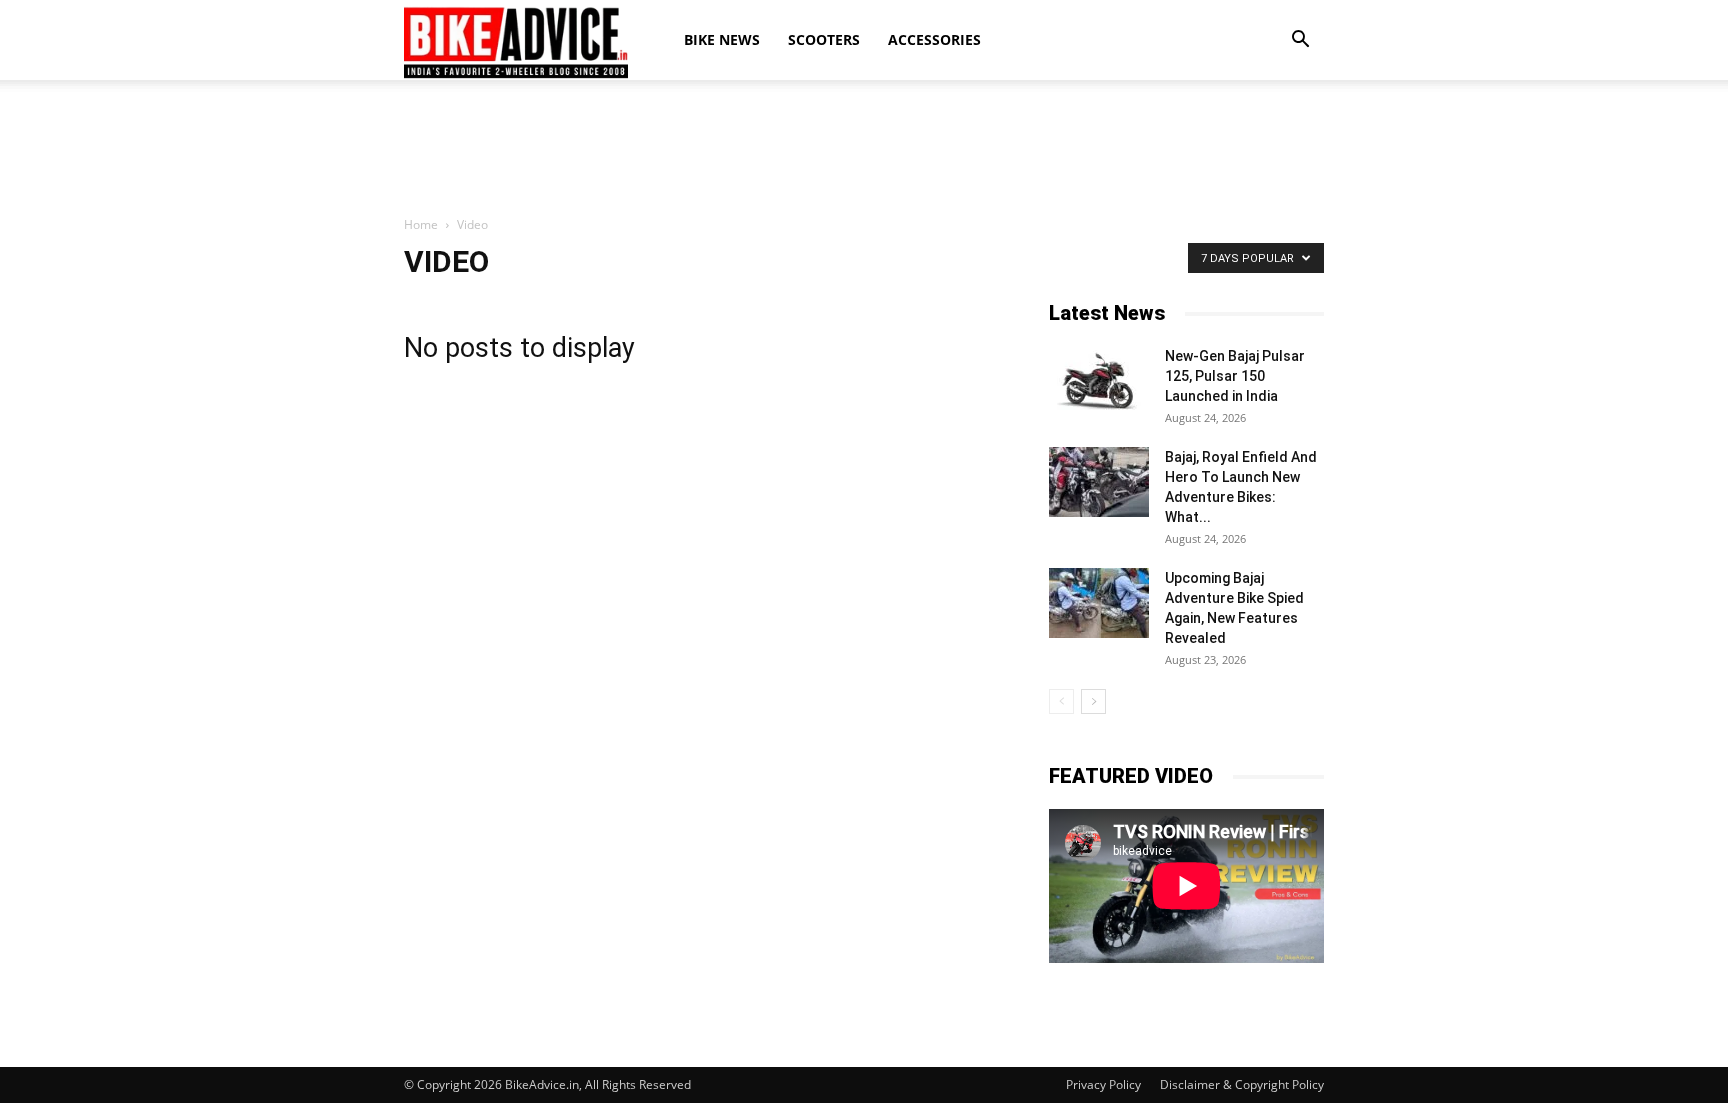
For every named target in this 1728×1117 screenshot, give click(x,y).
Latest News (1107, 313)
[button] (1300, 40)
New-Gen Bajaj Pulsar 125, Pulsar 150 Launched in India (1235, 376)
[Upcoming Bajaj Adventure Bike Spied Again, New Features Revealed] (1099, 603)
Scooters (824, 39)
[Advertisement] (864, 149)
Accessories (934, 39)
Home (421, 224)
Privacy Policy (1103, 1084)
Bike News (722, 39)
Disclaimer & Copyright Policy (1242, 1084)
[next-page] (1093, 701)
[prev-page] (1061, 701)
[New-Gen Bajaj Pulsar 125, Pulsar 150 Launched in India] (1099, 381)
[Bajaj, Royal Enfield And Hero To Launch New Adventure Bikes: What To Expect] (1099, 482)
